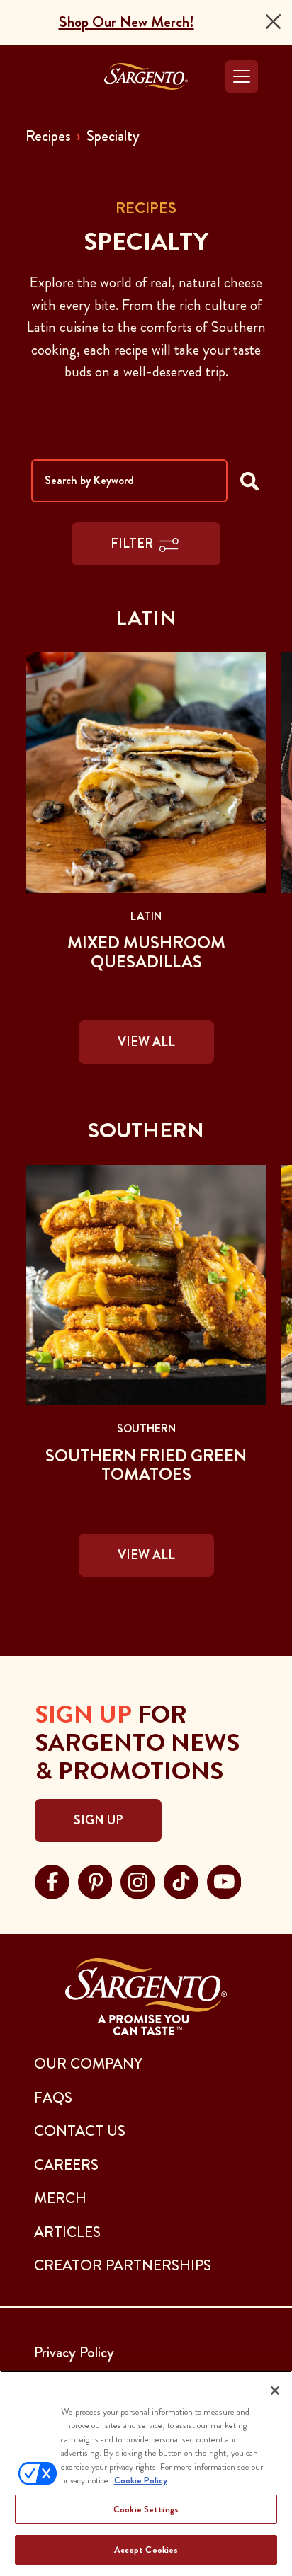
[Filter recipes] (250, 481)
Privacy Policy (74, 2352)
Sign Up (98, 1820)
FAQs (53, 2098)
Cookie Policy (141, 2480)
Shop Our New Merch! (127, 22)
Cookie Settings (146, 2509)
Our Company (88, 2064)
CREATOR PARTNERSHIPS (123, 2265)
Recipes (48, 136)
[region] (146, 2473)
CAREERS (66, 2165)
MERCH (60, 2198)
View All (146, 1042)
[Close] (273, 22)
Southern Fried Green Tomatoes (146, 1465)
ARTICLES (67, 2232)
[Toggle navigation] (242, 76)
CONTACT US (80, 2131)
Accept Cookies (146, 2549)
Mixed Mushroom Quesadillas (146, 952)
